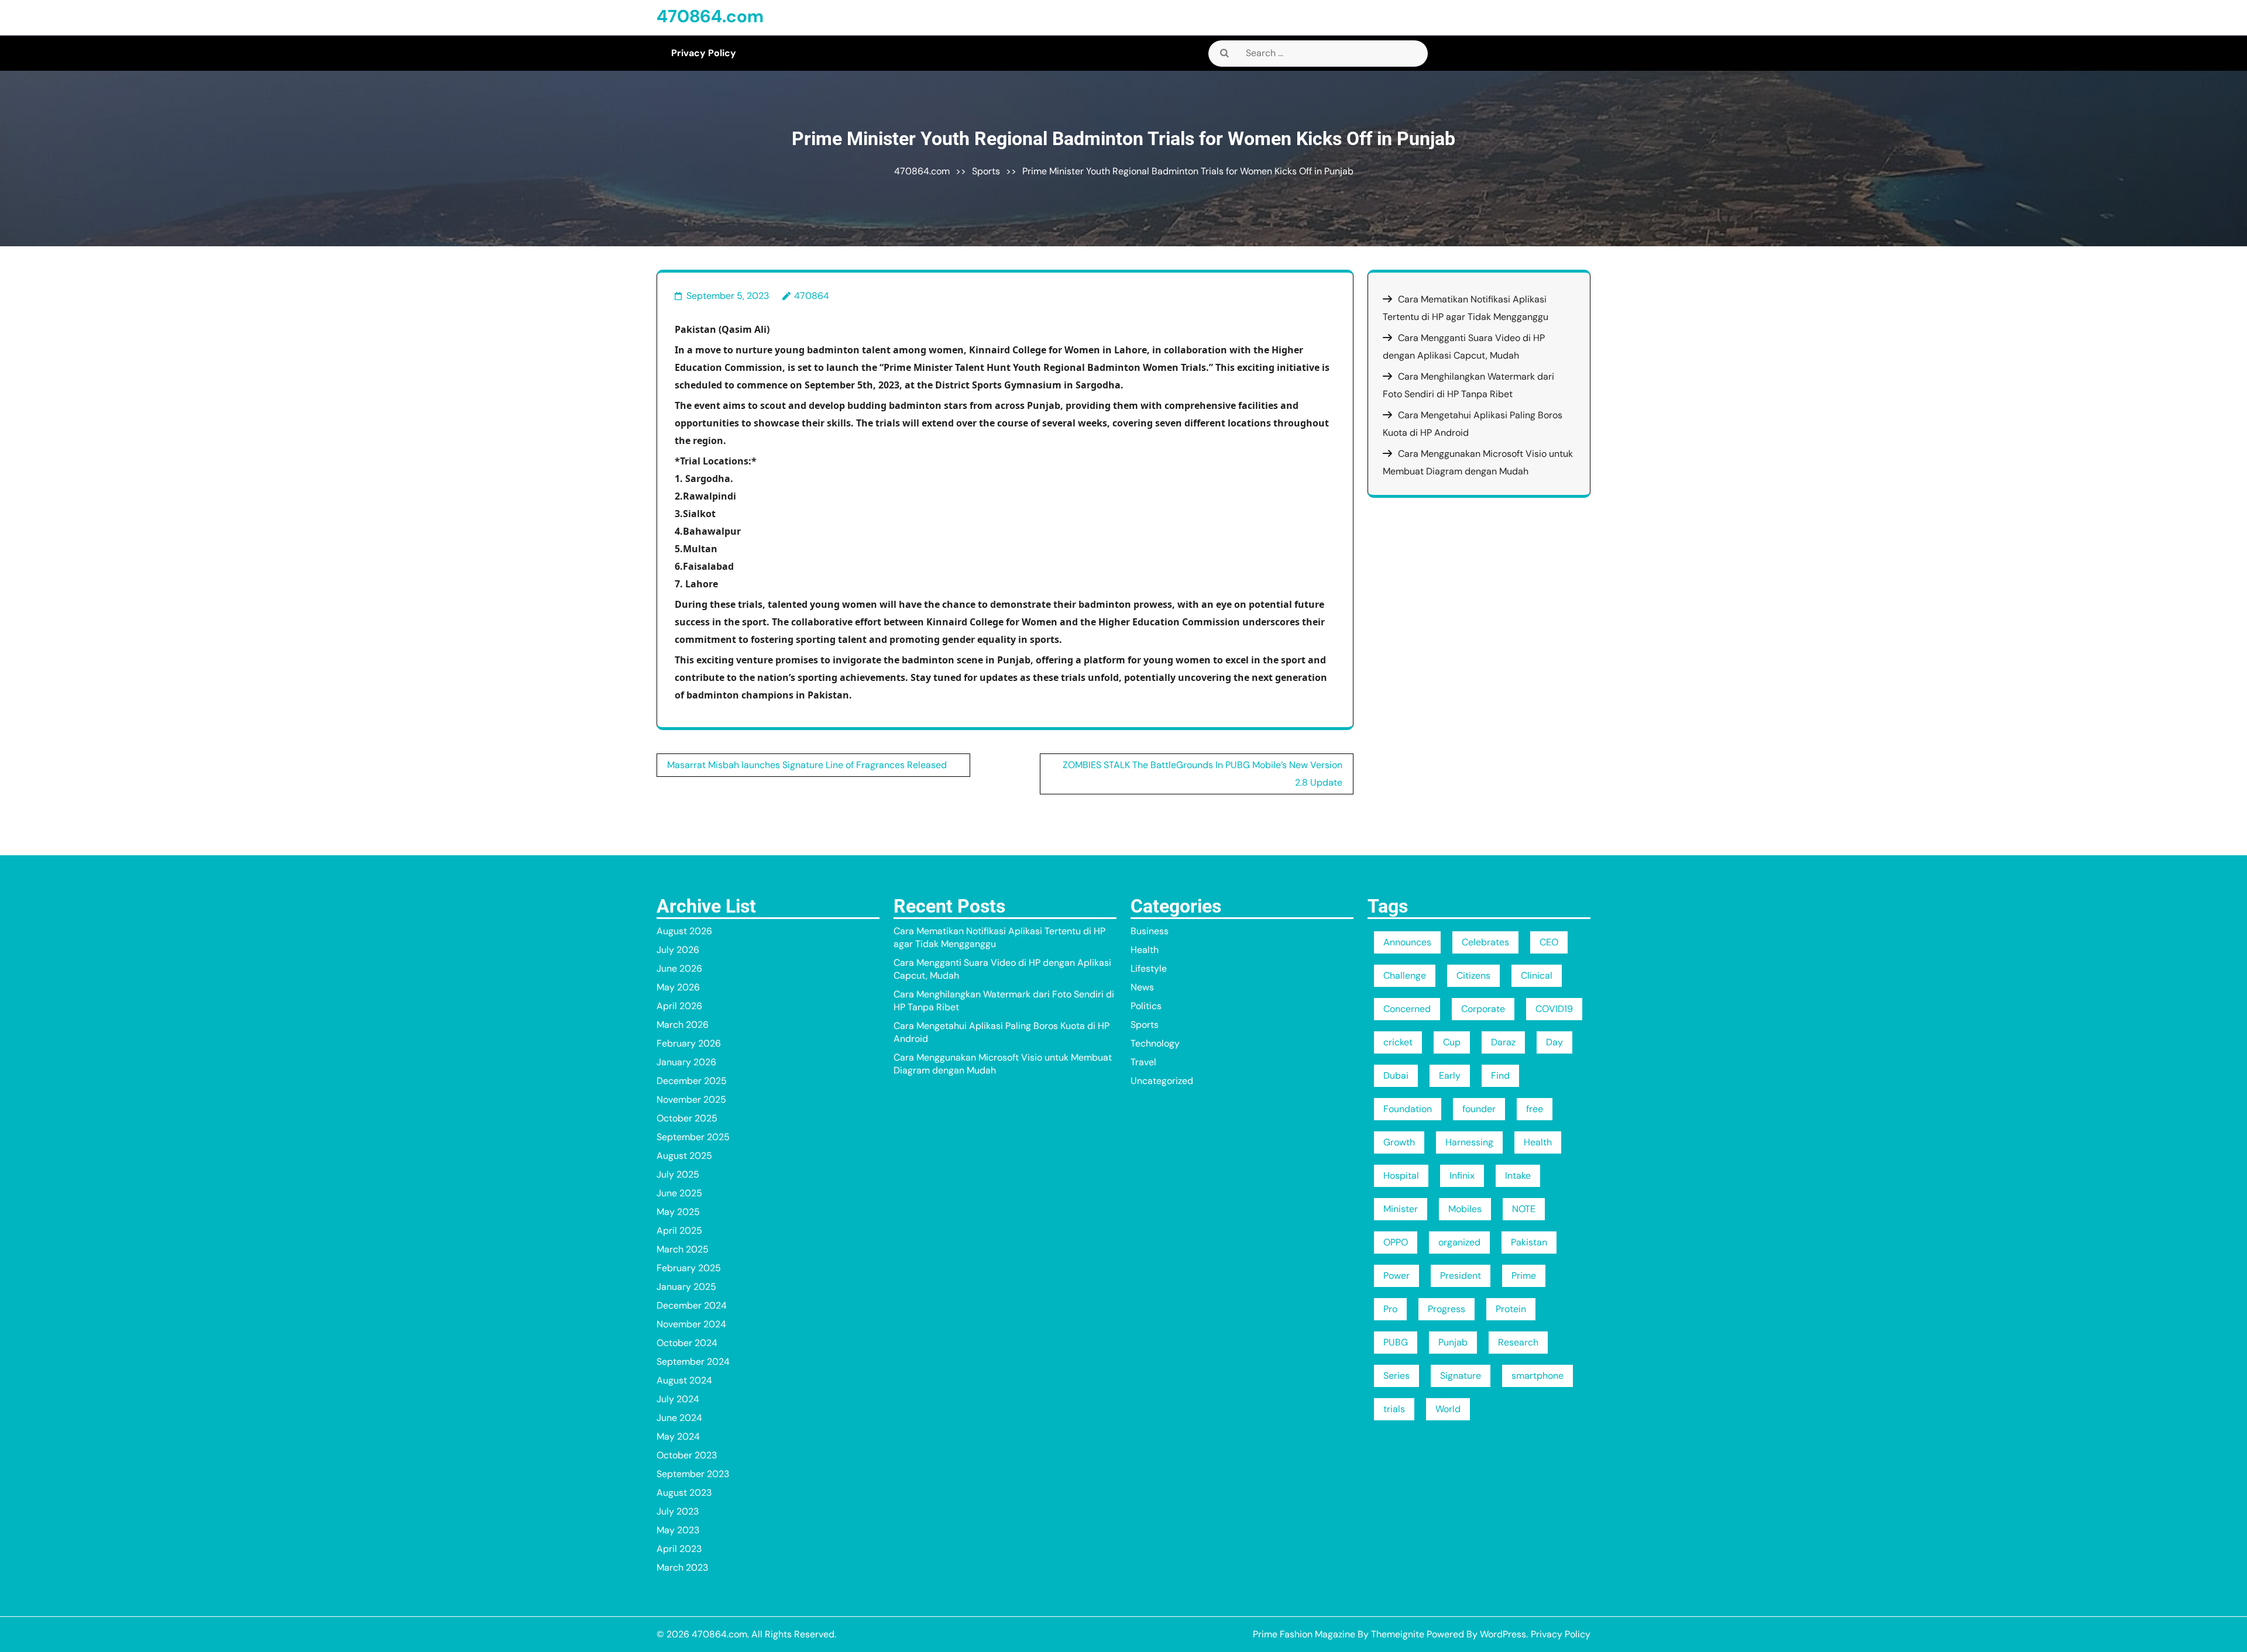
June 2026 (679, 968)
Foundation (1408, 1109)
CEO (1549, 942)
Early (1450, 1075)
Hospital (1401, 1176)
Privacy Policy (704, 53)
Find (1500, 1075)
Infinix (1462, 1176)
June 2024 (679, 1418)
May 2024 (678, 1436)
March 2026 (683, 1025)
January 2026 (686, 1062)
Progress (1447, 1309)
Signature (1461, 1376)
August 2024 (684, 1380)
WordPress (1503, 1634)
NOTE (1524, 1209)
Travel (1143, 1062)
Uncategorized (1162, 1081)
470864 (812, 296)
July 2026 (678, 950)
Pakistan (1529, 1242)
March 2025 (683, 1249)
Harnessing (1469, 1142)
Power (1396, 1276)
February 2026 (689, 1043)
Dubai (1396, 1075)
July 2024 (678, 1399)
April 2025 (679, 1231)
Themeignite (1398, 1634)
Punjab (1453, 1342)
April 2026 (679, 1006)
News (1142, 987)
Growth (1399, 1142)
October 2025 (687, 1118)
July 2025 (678, 1174)
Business (1150, 931)
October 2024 (687, 1343)
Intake (1518, 1176)
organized (1459, 1242)
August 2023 (684, 1493)
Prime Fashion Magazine (1304, 1634)
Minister (1401, 1209)
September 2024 (693, 1362)
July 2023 (678, 1511)
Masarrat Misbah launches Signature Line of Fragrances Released (807, 765)
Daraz (1503, 1042)
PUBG (1396, 1342)
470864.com (710, 16)
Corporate (1483, 1009)
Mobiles (1465, 1209)
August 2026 (684, 931)
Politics (1146, 1006)
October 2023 (687, 1455)
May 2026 (678, 987)
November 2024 (691, 1324)
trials (1394, 1409)
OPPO (1396, 1242)
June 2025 (679, 1193)
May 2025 (678, 1212)
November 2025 (691, 1099)
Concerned (1407, 1009)
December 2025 (692, 1081)
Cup (1452, 1042)
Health (1145, 950)
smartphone (1537, 1376)
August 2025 (684, 1156)
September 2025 (693, 1137)
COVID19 (1554, 1009)
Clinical (1537, 975)
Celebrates (1485, 942)
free (1535, 1109)
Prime (1524, 1276)
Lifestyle (1149, 968)
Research (1518, 1342)
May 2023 (678, 1530)
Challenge (1405, 975)
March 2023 (682, 1567)
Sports (986, 171)
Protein (1511, 1309)
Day (1554, 1042)
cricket (1398, 1042)
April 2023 (679, 1549)
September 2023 (693, 1474)
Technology (1155, 1043)
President (1461, 1276)
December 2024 (692, 1305)
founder (1479, 1109)
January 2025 (686, 1287)
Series (1396, 1376)
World (1448, 1409)
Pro (1390, 1309)
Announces (1407, 942)
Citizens (1473, 975)
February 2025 (689, 1268)
